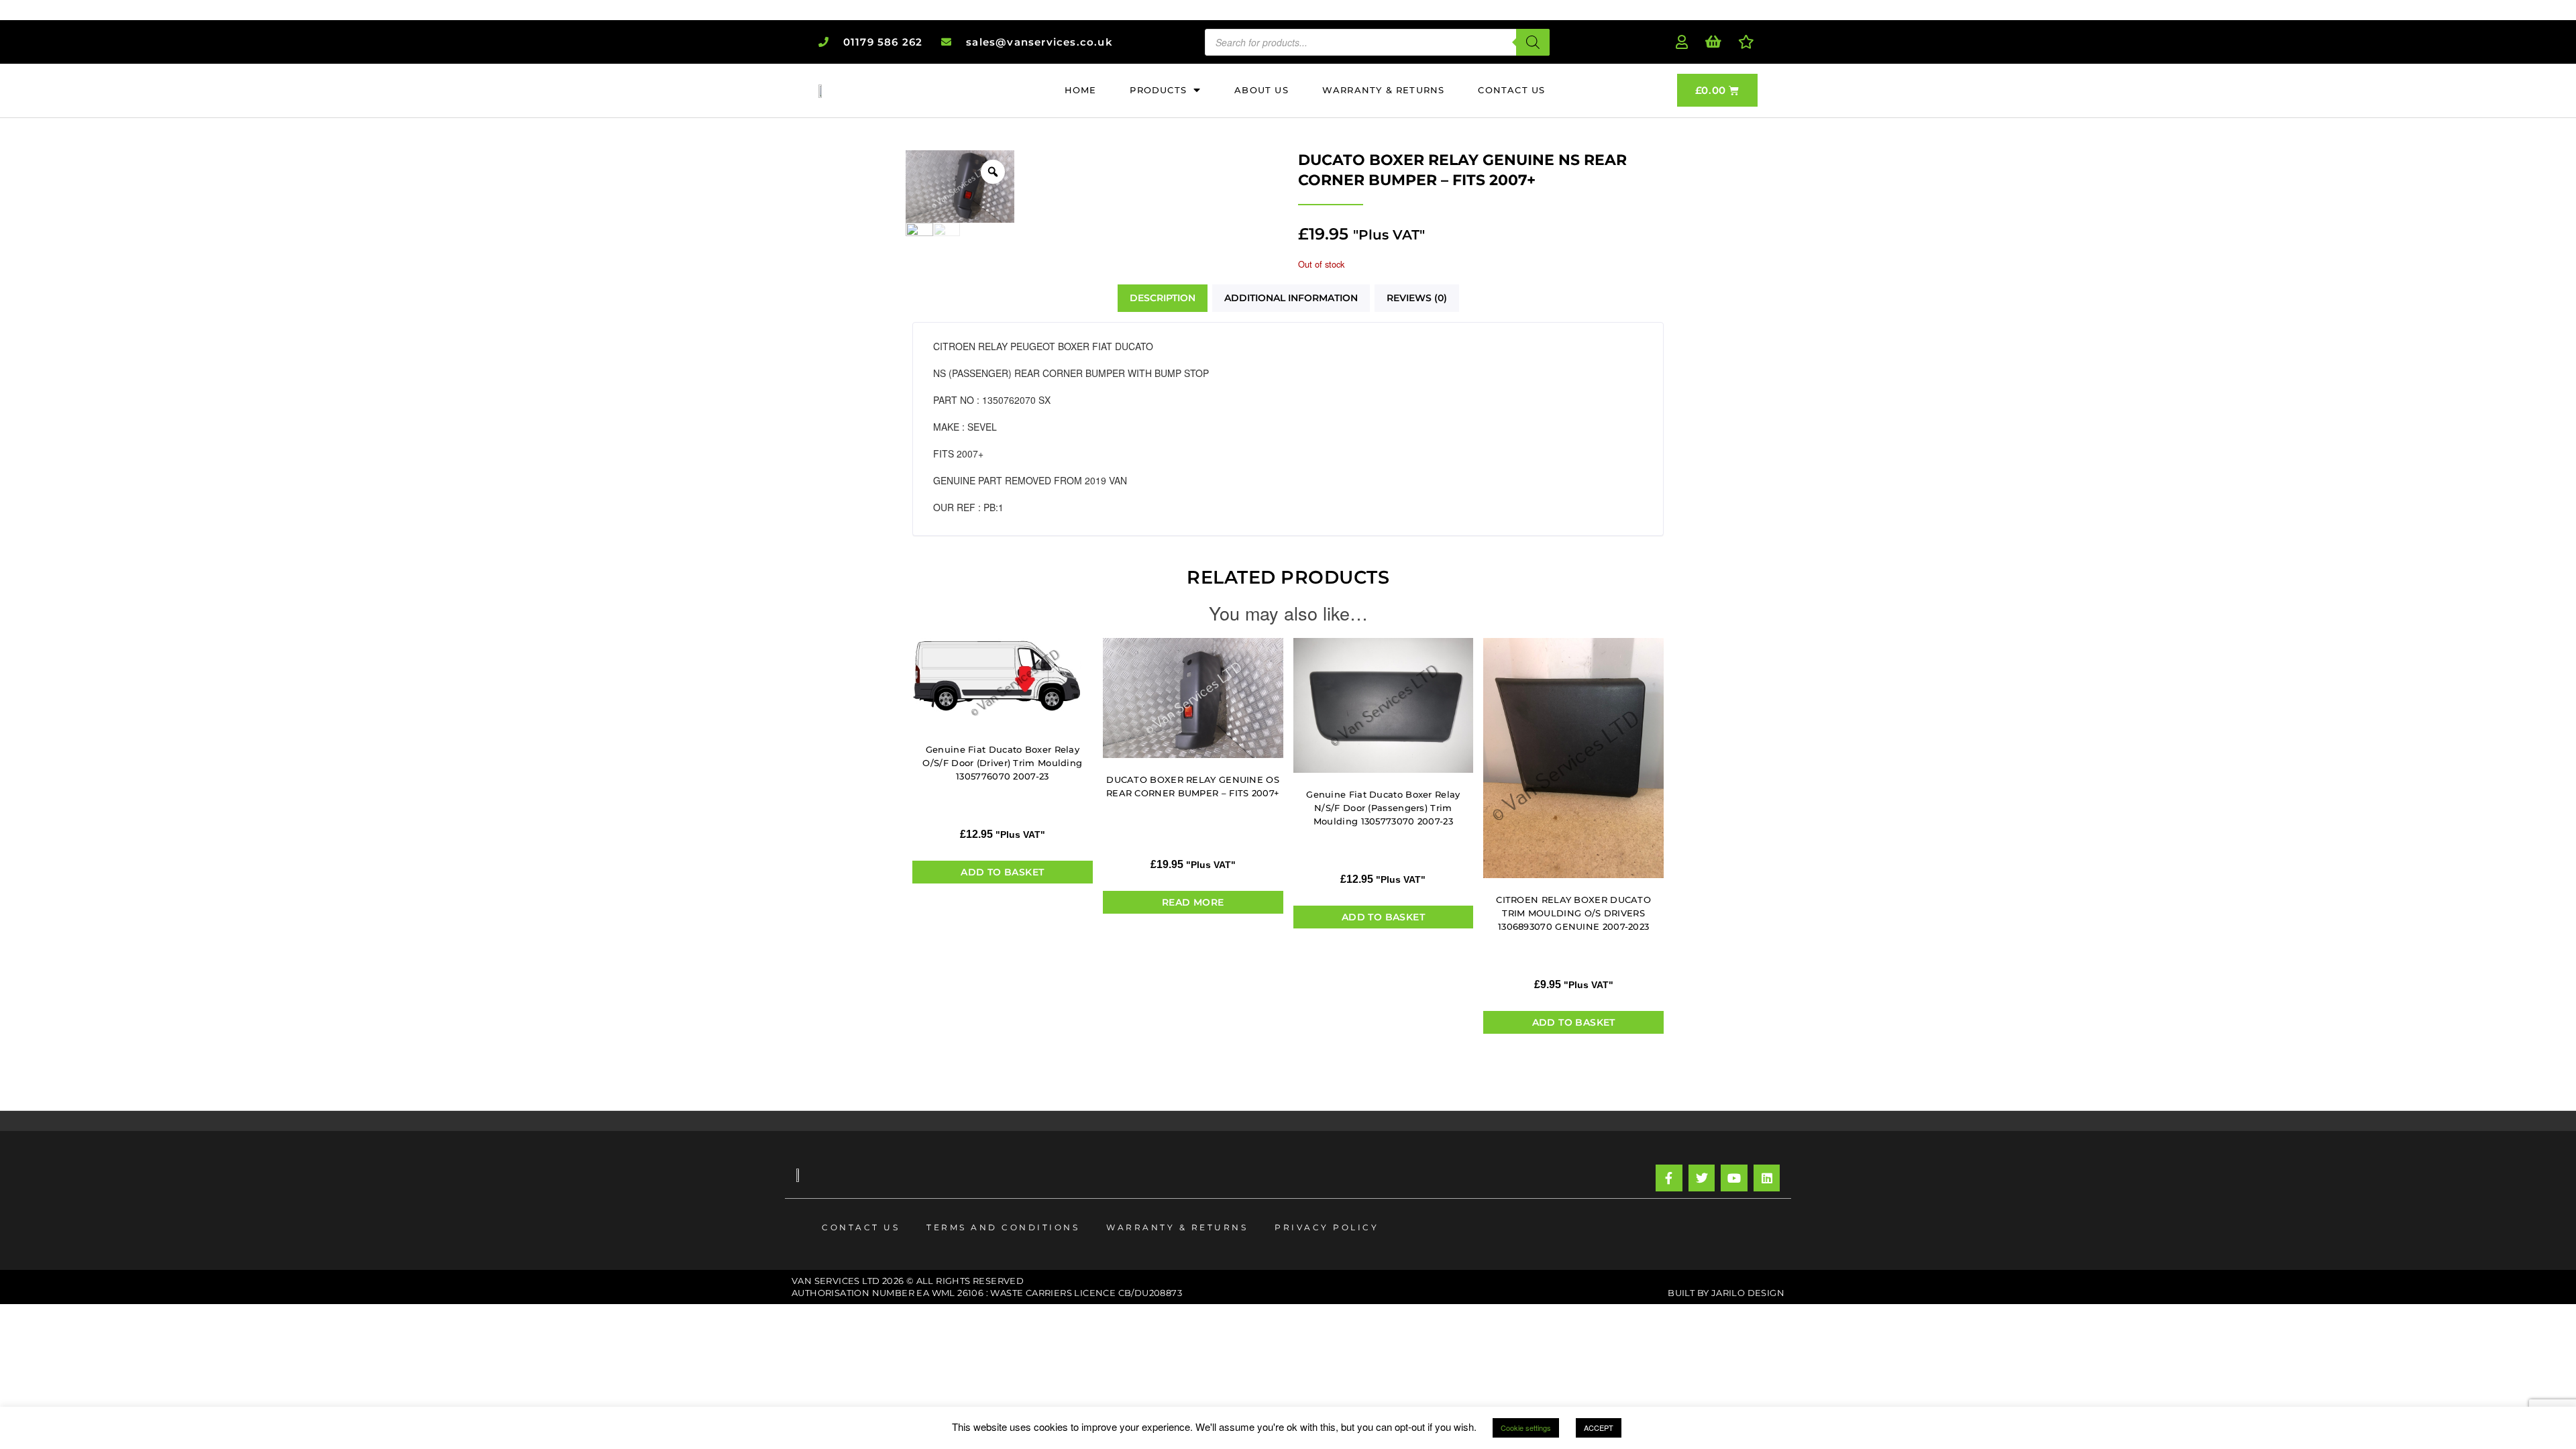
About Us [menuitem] (1262, 90)
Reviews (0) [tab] (1417, 298)
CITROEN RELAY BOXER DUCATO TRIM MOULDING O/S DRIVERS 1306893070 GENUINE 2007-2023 (1573, 913)
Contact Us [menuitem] (1511, 90)
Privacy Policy (1327, 1227)
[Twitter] (1702, 1178)
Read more (1193, 902)
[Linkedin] (1767, 1178)
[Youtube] (1734, 1178)
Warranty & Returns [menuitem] (1384, 90)
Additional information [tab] (1291, 298)
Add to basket (1002, 872)
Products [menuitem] (1158, 90)
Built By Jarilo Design (1726, 1293)
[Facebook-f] (1669, 1178)
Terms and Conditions (1003, 1227)
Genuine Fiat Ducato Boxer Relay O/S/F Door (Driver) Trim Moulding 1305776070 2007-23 (1002, 763)
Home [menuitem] (1081, 90)
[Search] (1533, 42)
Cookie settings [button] (1526, 1428)
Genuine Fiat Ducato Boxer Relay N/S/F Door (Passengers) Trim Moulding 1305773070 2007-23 (1383, 808)
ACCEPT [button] (1599, 1428)
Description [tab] (1163, 298)
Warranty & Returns (1177, 1227)
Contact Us (861, 1227)
